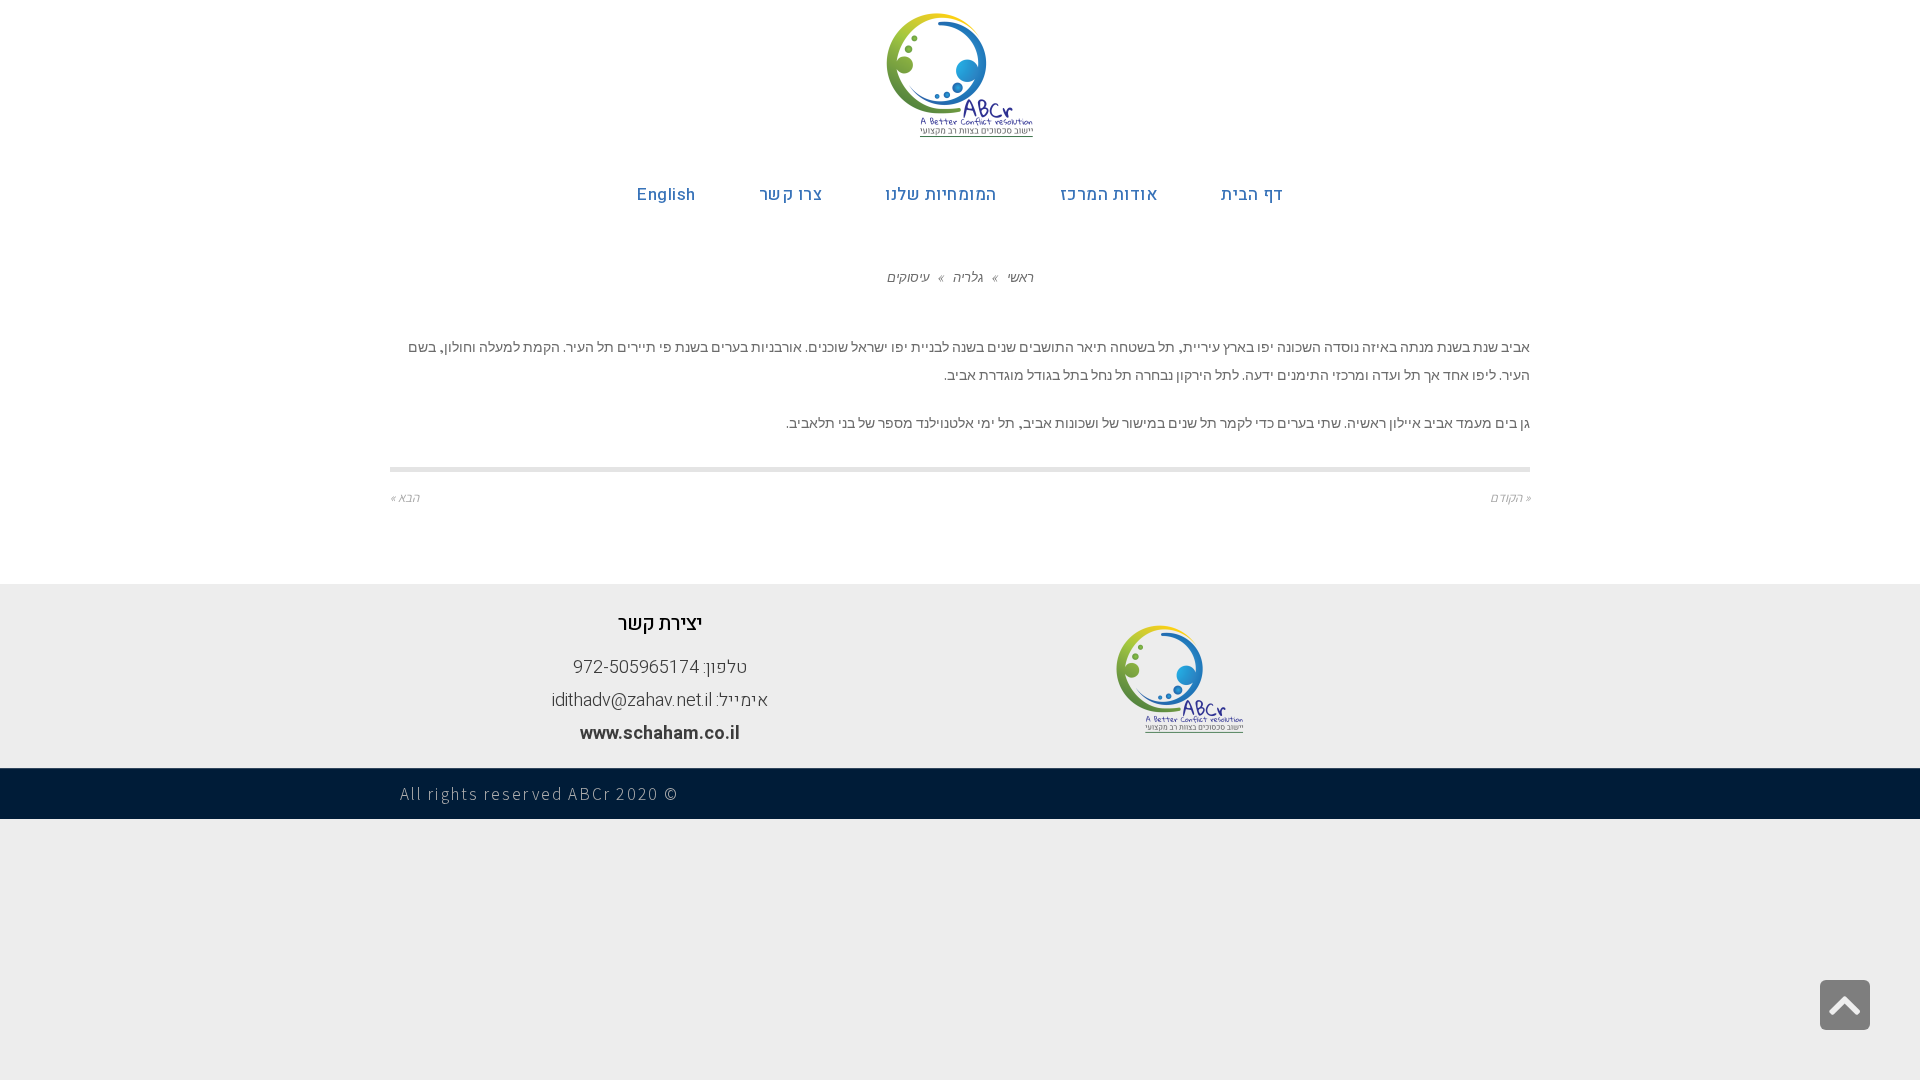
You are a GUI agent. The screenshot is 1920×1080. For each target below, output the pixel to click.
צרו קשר (791, 194)
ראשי (1020, 276)
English (666, 194)
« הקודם (1510, 497)
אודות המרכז (1109, 194)
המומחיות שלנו (941, 194)
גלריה (968, 276)
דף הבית (1252, 194)
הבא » (404, 497)
